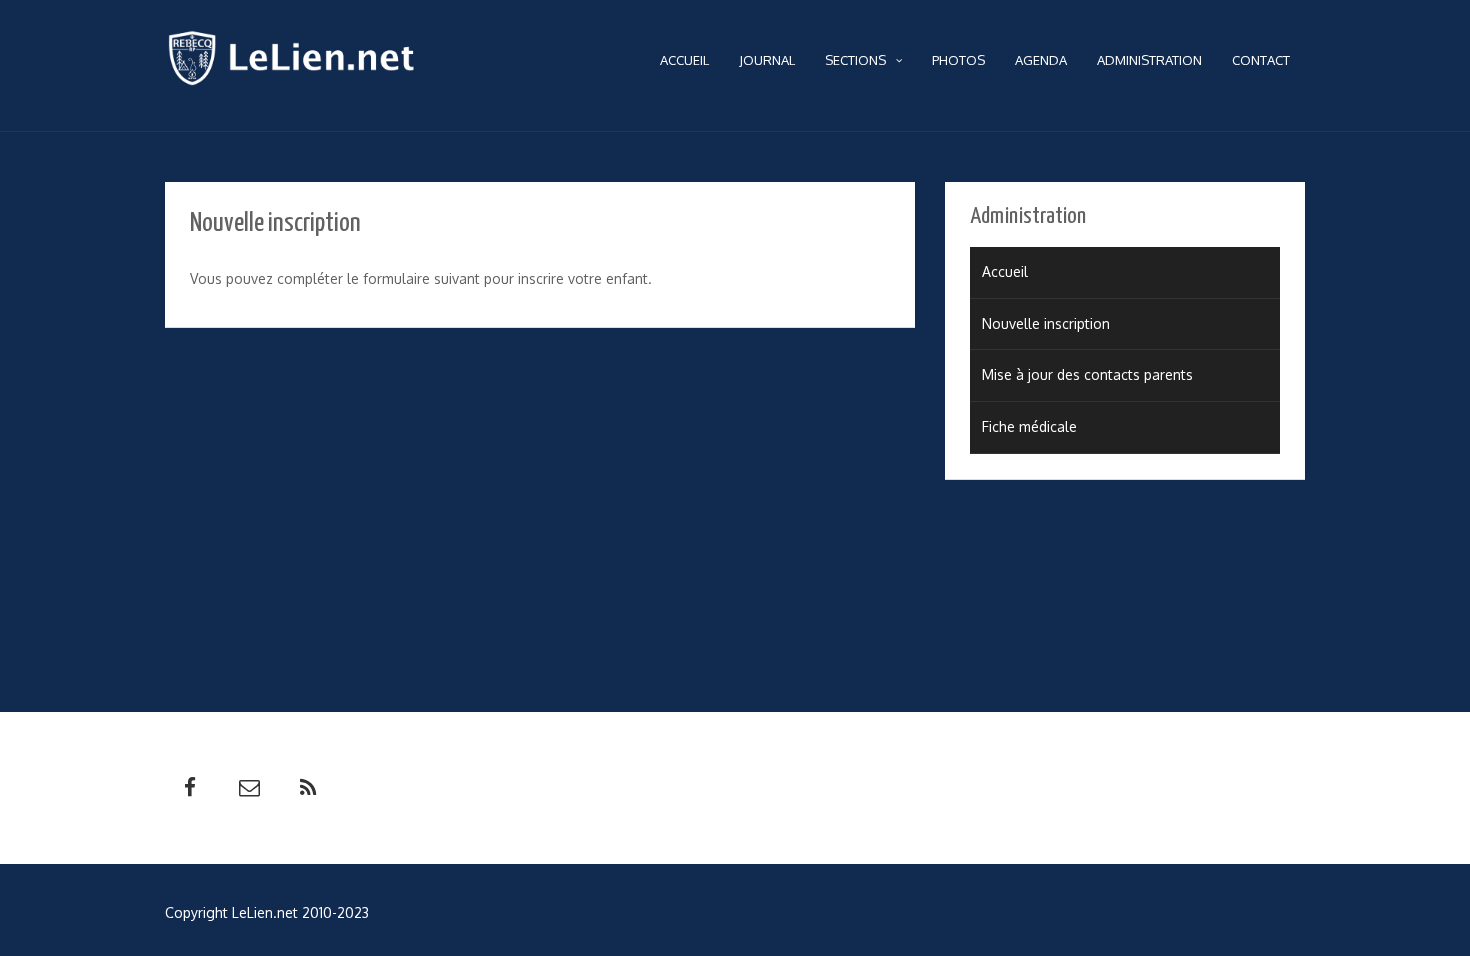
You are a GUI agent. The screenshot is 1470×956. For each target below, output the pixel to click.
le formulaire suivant (413, 278)
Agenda (1041, 60)
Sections (855, 60)
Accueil (684, 60)
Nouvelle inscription (1046, 323)
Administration (1149, 60)
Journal (767, 60)
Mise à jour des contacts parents (1087, 374)
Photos (958, 60)
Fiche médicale (1029, 426)
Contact (1261, 60)
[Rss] (308, 788)
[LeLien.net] (296, 63)
